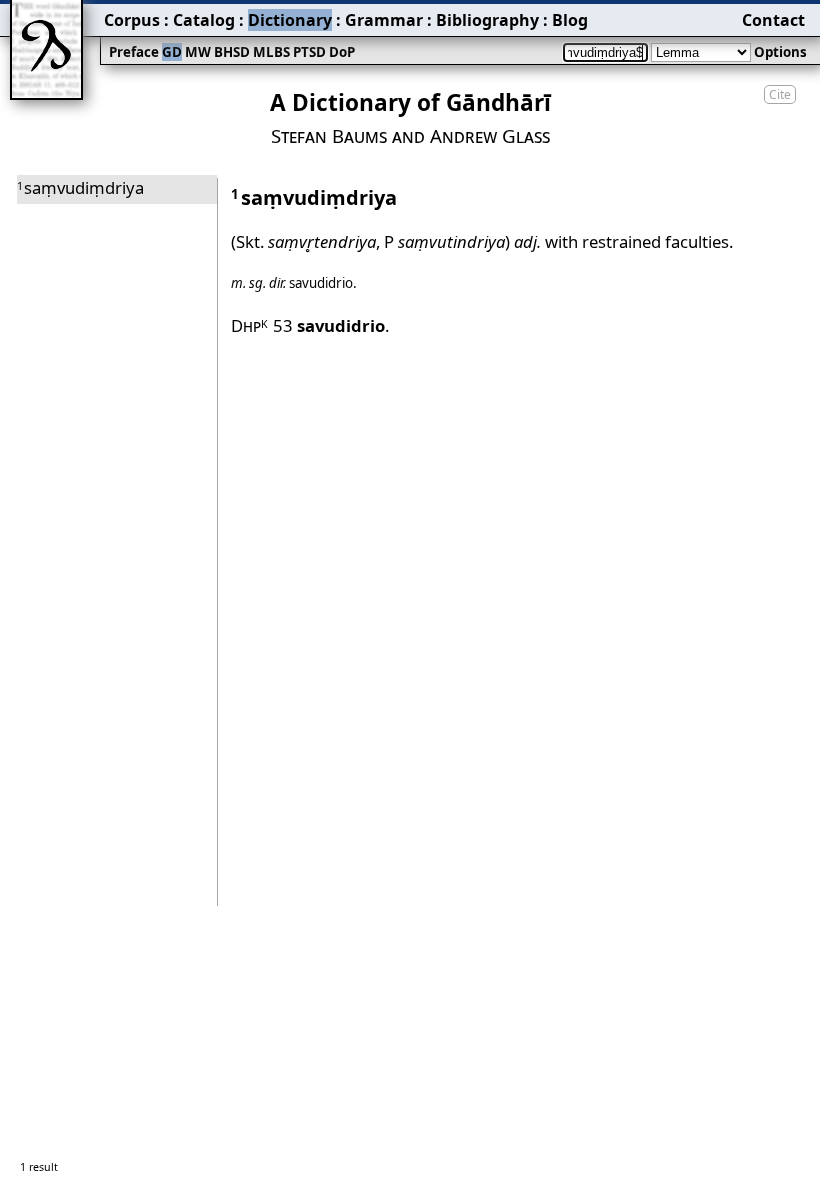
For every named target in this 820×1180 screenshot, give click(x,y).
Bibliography (487, 20)
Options (780, 52)
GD (172, 52)
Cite (780, 94)
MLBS (271, 52)
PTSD (309, 52)
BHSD (232, 52)
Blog (570, 20)
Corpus (132, 20)
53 (329, 325)
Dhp (250, 325)
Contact (773, 20)
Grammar (384, 20)
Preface (134, 52)
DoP (342, 52)
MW (198, 52)
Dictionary (290, 20)
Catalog (204, 20)
